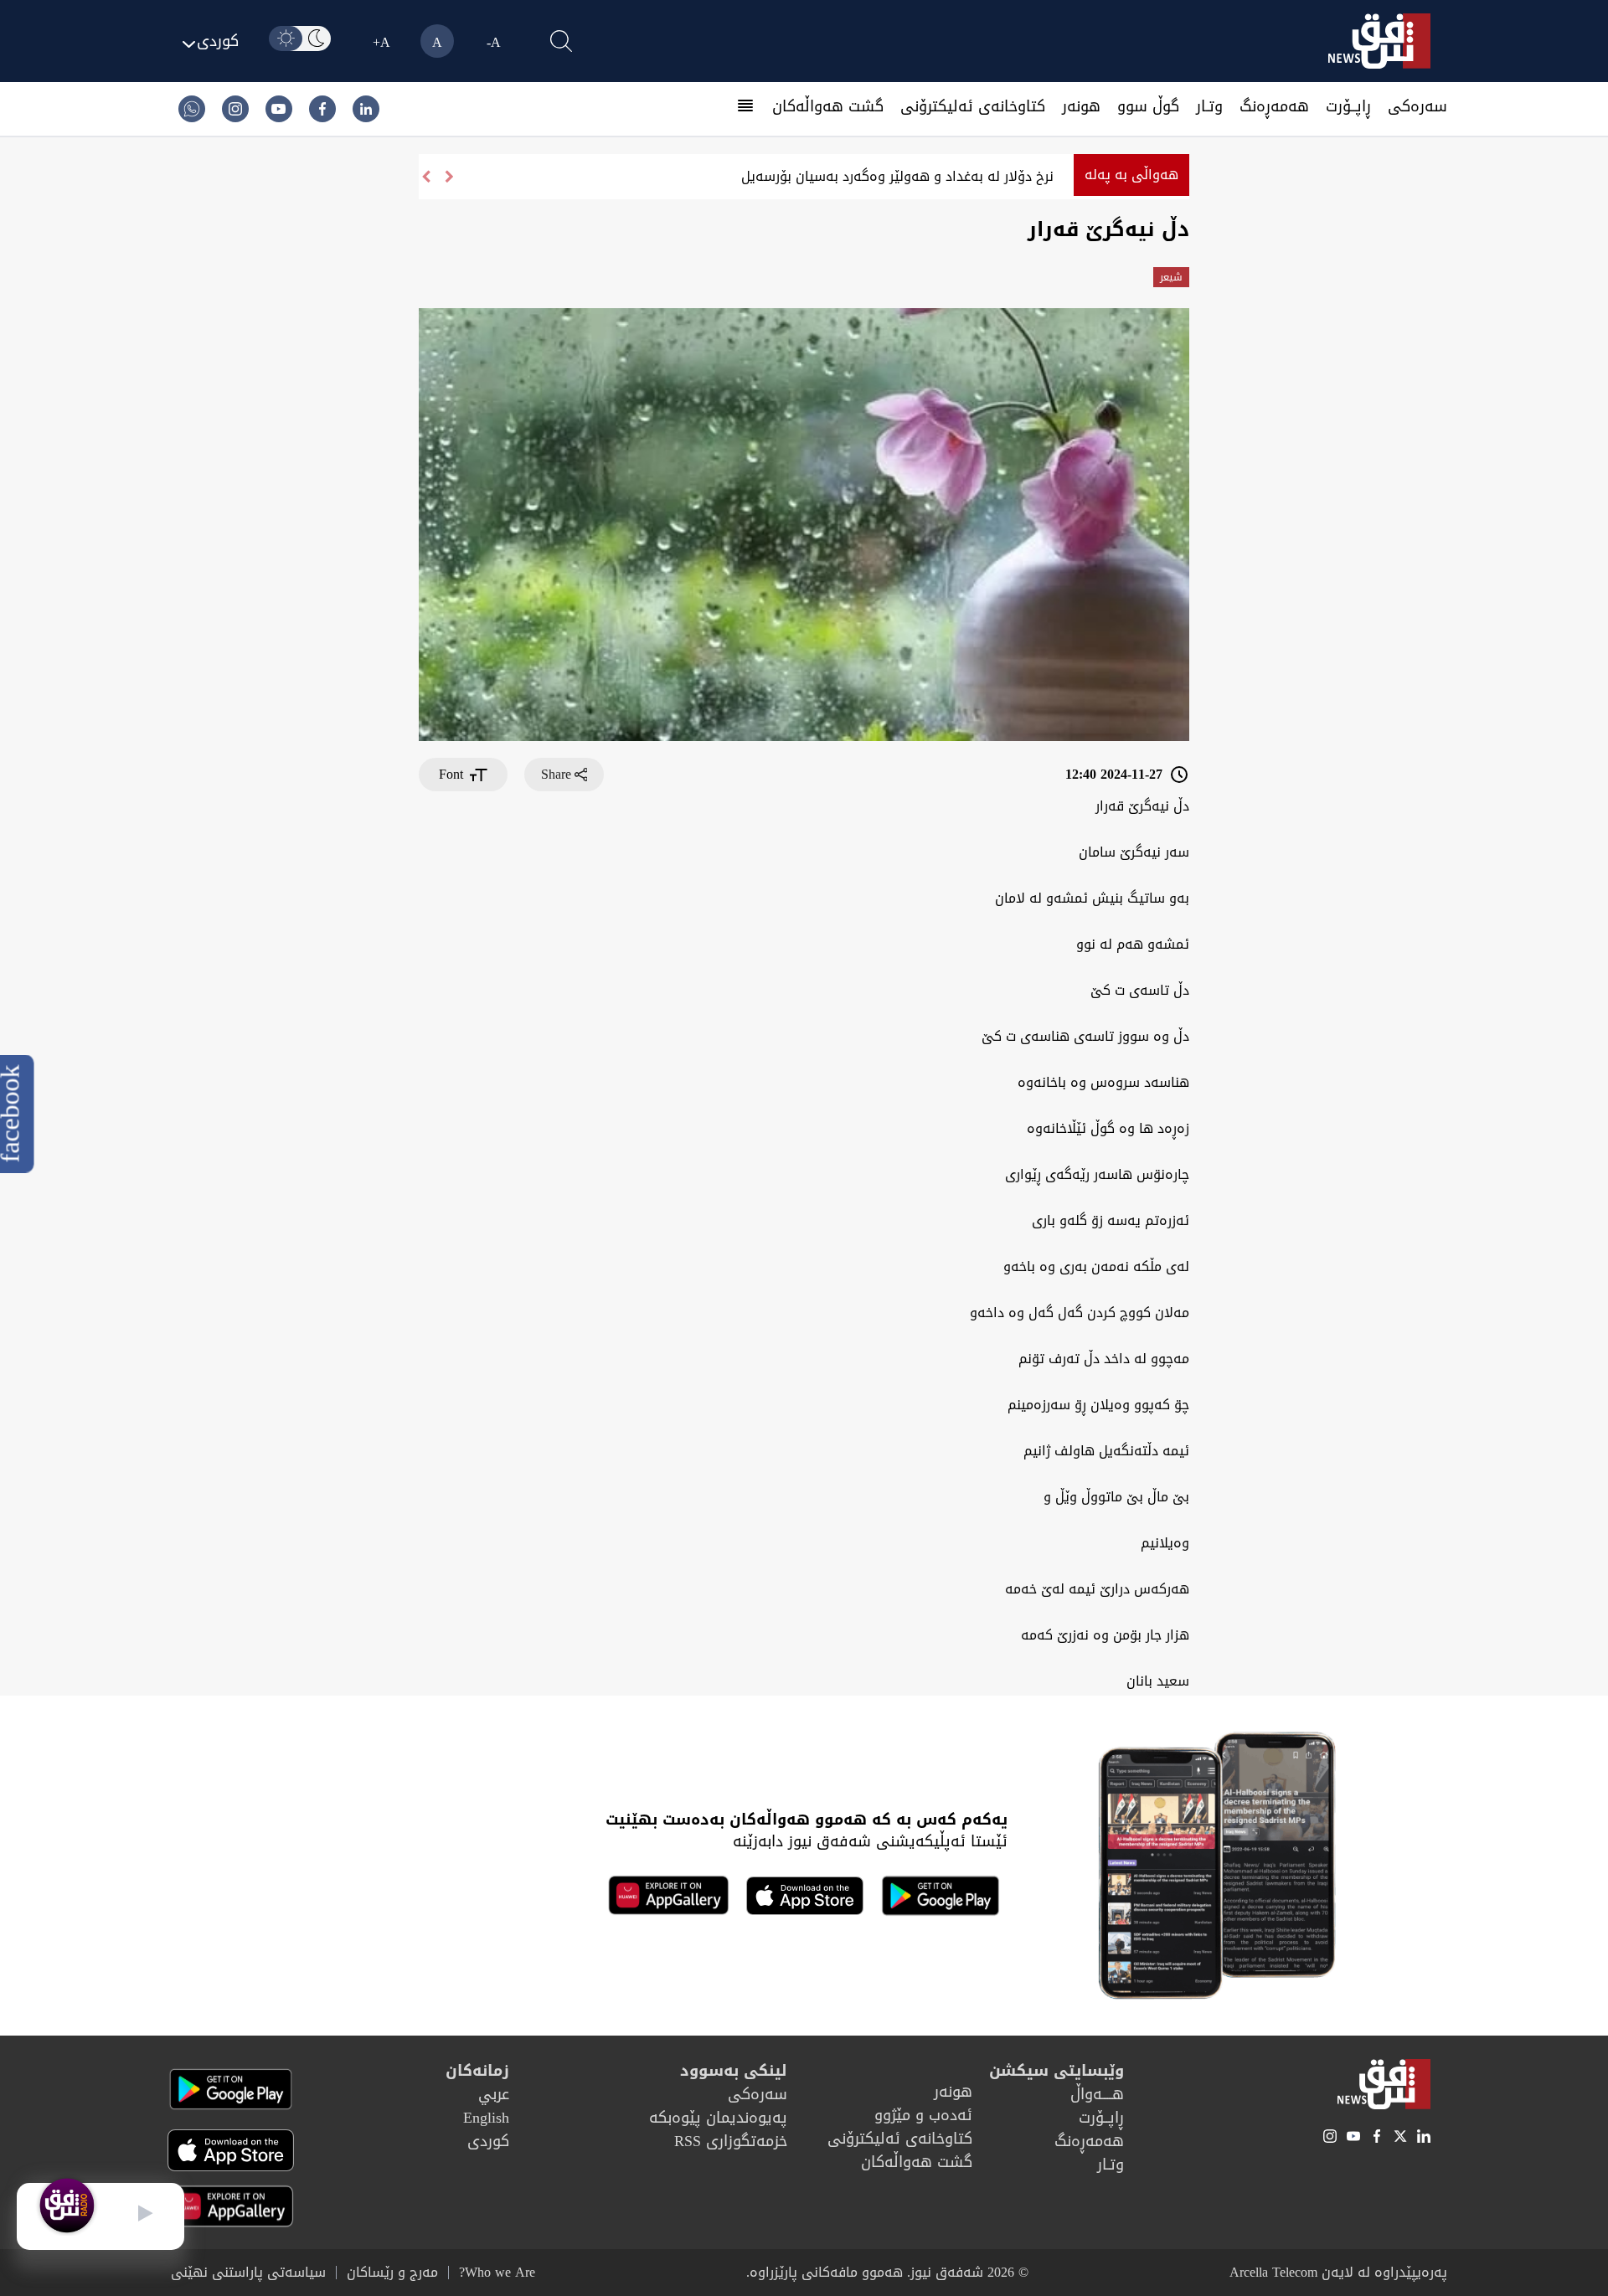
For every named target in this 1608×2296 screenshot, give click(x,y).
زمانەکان (477, 2071)
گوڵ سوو (1148, 106)
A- (494, 42)
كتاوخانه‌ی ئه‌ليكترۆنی (973, 106)
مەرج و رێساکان (392, 2273)
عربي (494, 2094)
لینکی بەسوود (734, 2071)
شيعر (1171, 277)
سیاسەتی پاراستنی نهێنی (248, 2273)
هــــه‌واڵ (1097, 2094)
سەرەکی (1417, 106)
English (486, 2118)
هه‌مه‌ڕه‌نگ (1274, 106)
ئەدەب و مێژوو (923, 2115)
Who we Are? (497, 2273)
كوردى (488, 2141)
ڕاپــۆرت (1348, 106)
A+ (381, 42)
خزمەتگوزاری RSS (731, 2141)
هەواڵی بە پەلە (1131, 175)
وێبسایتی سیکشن (1057, 2071)
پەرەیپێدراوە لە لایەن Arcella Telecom (1338, 2272)
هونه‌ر (1081, 106)
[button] (425, 177)
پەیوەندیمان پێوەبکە (718, 2118)
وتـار (1209, 106)
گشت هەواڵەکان (828, 106)
